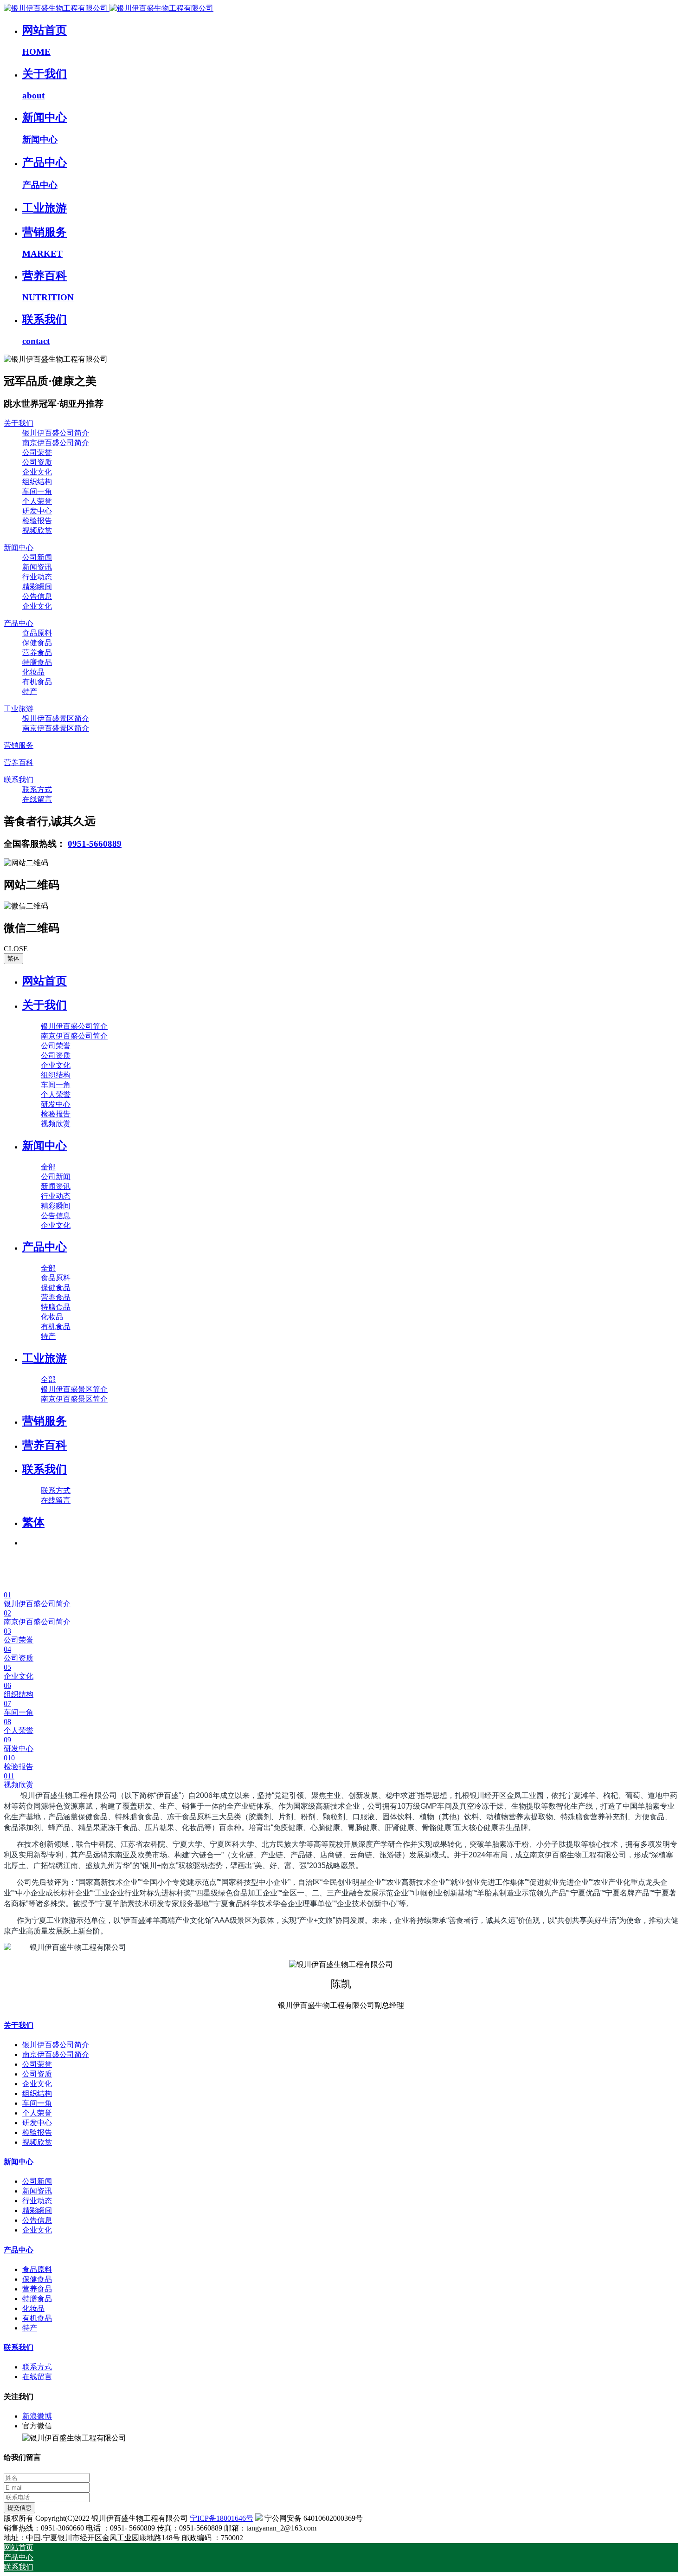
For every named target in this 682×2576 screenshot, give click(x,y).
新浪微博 (37, 2416)
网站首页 (45, 981)
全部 (48, 1167)
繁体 (13, 958)
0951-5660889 (95, 844)
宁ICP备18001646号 (222, 2518)
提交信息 (19, 2508)
